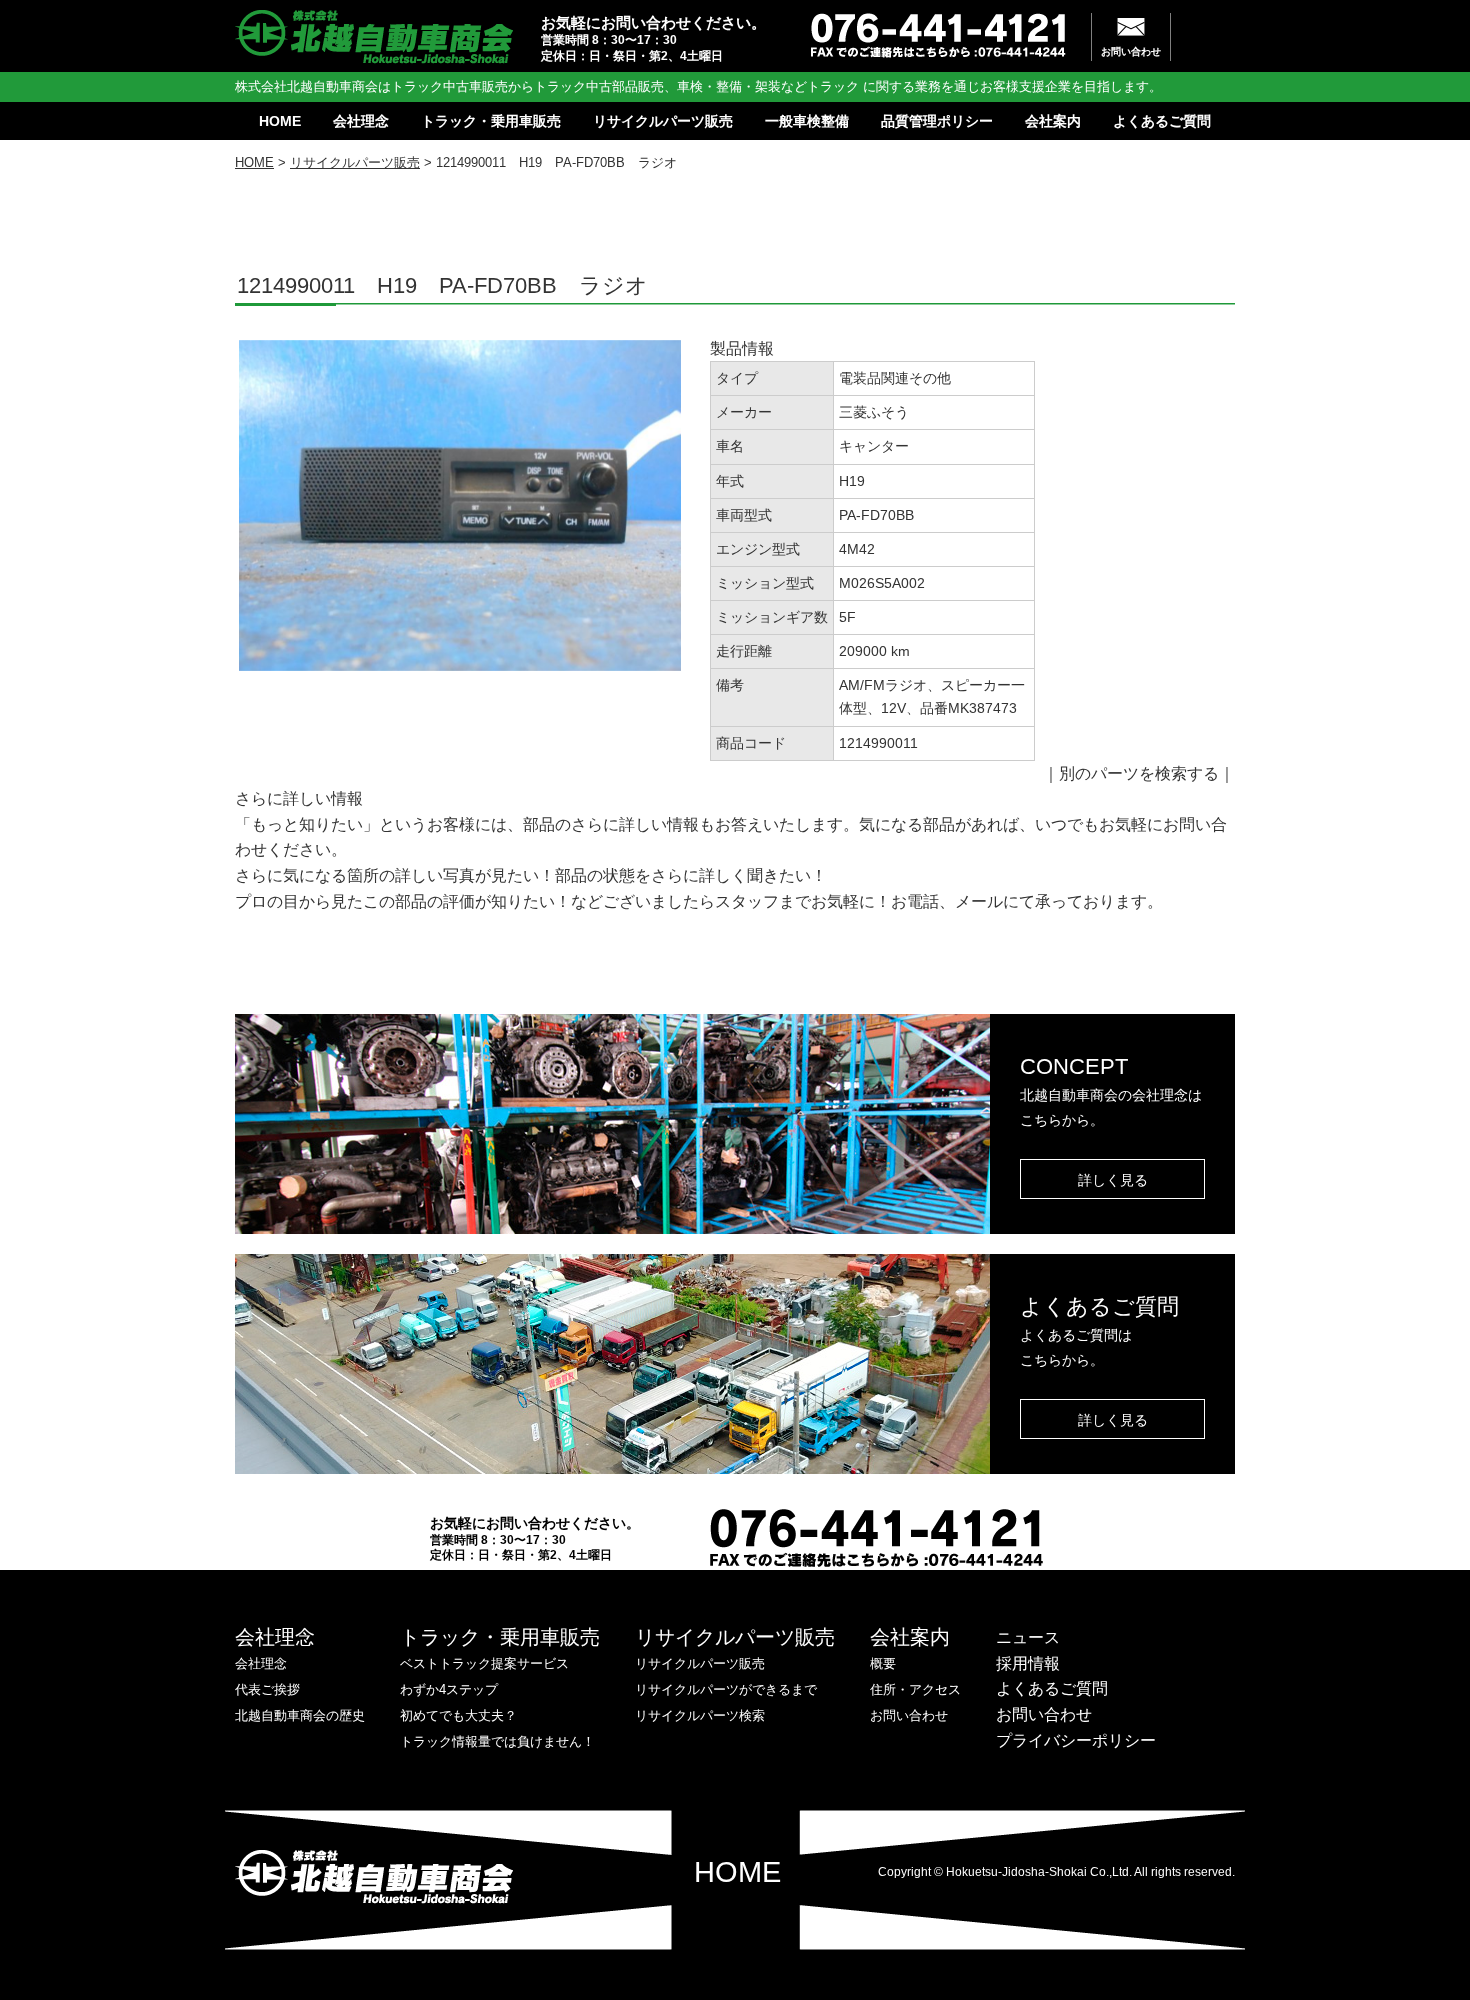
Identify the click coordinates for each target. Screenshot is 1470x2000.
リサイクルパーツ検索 (700, 1715)
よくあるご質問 (1162, 121)
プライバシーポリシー (1076, 1740)
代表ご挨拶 (267, 1689)
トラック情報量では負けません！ (497, 1741)
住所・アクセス (915, 1689)
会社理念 (361, 121)
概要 (883, 1663)
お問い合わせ (1131, 51)
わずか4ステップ (449, 1689)
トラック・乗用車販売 (491, 121)
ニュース (1028, 1637)
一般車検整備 (807, 121)
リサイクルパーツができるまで (726, 1689)
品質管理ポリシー (937, 121)
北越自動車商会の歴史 (300, 1715)
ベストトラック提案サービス (484, 1663)
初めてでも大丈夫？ (458, 1715)
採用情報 (1028, 1663)
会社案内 (1053, 121)
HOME (280, 121)
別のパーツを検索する (1139, 773)
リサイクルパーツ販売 (663, 121)
